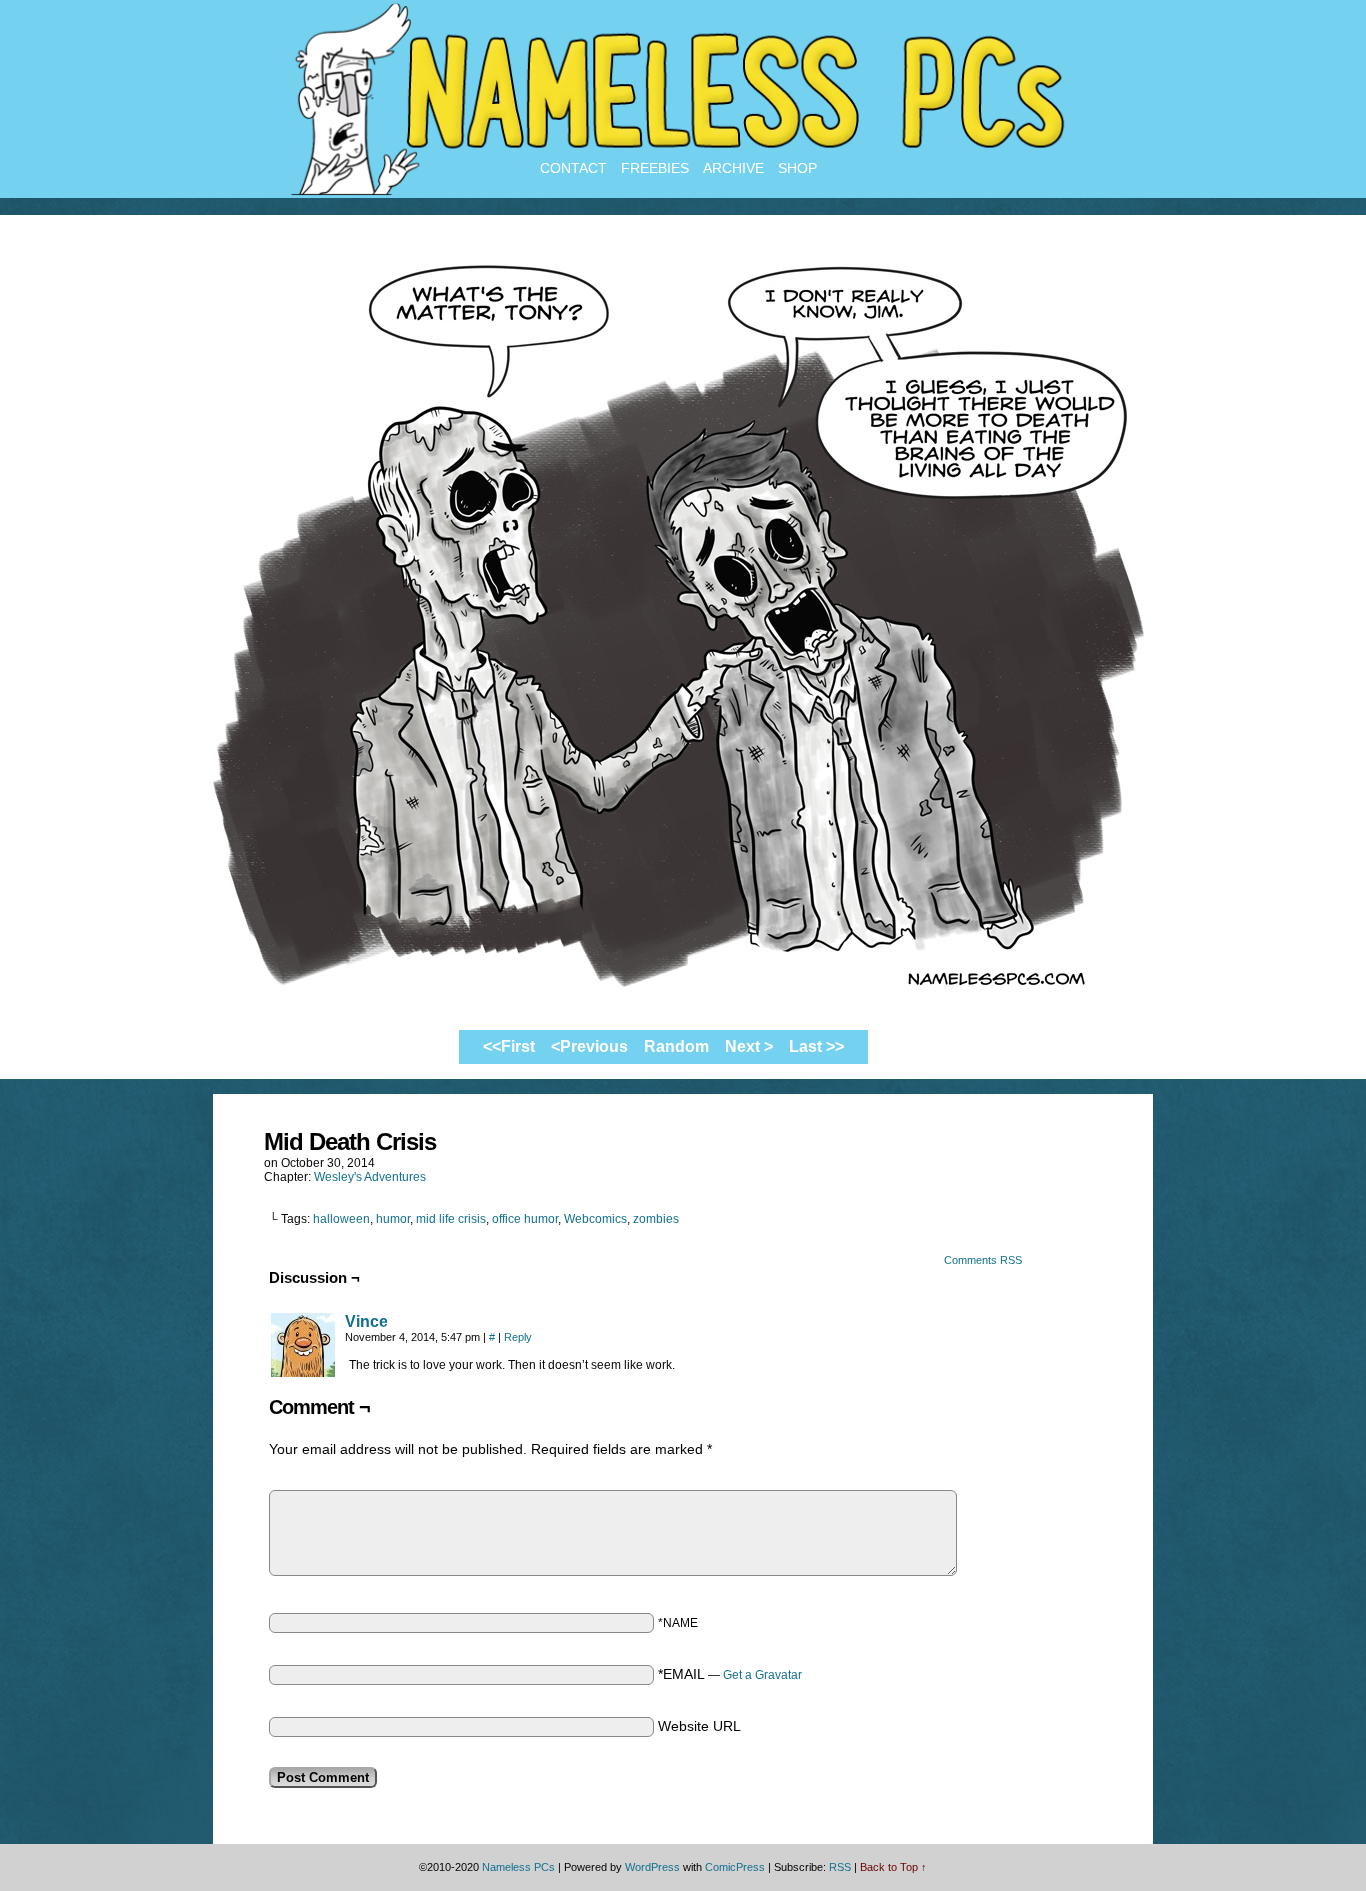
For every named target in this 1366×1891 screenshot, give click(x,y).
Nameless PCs (518, 1867)
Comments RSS (983, 1260)
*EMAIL (730, 1674)
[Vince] (303, 1372)
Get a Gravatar (762, 1675)
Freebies (655, 168)
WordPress (652, 1867)
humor (393, 1219)
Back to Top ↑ (893, 1867)
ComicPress (735, 1867)
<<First (509, 1046)
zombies (656, 1219)
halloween (341, 1219)
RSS (840, 1867)
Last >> (816, 1046)
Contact (573, 168)
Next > (749, 1046)
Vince (366, 1321)
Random (676, 1046)
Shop (797, 168)
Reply (518, 1337)
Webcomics (595, 1219)
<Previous (589, 1046)
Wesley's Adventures (370, 1177)
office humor (525, 1219)
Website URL (699, 1726)
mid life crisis (451, 1219)
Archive (733, 168)
